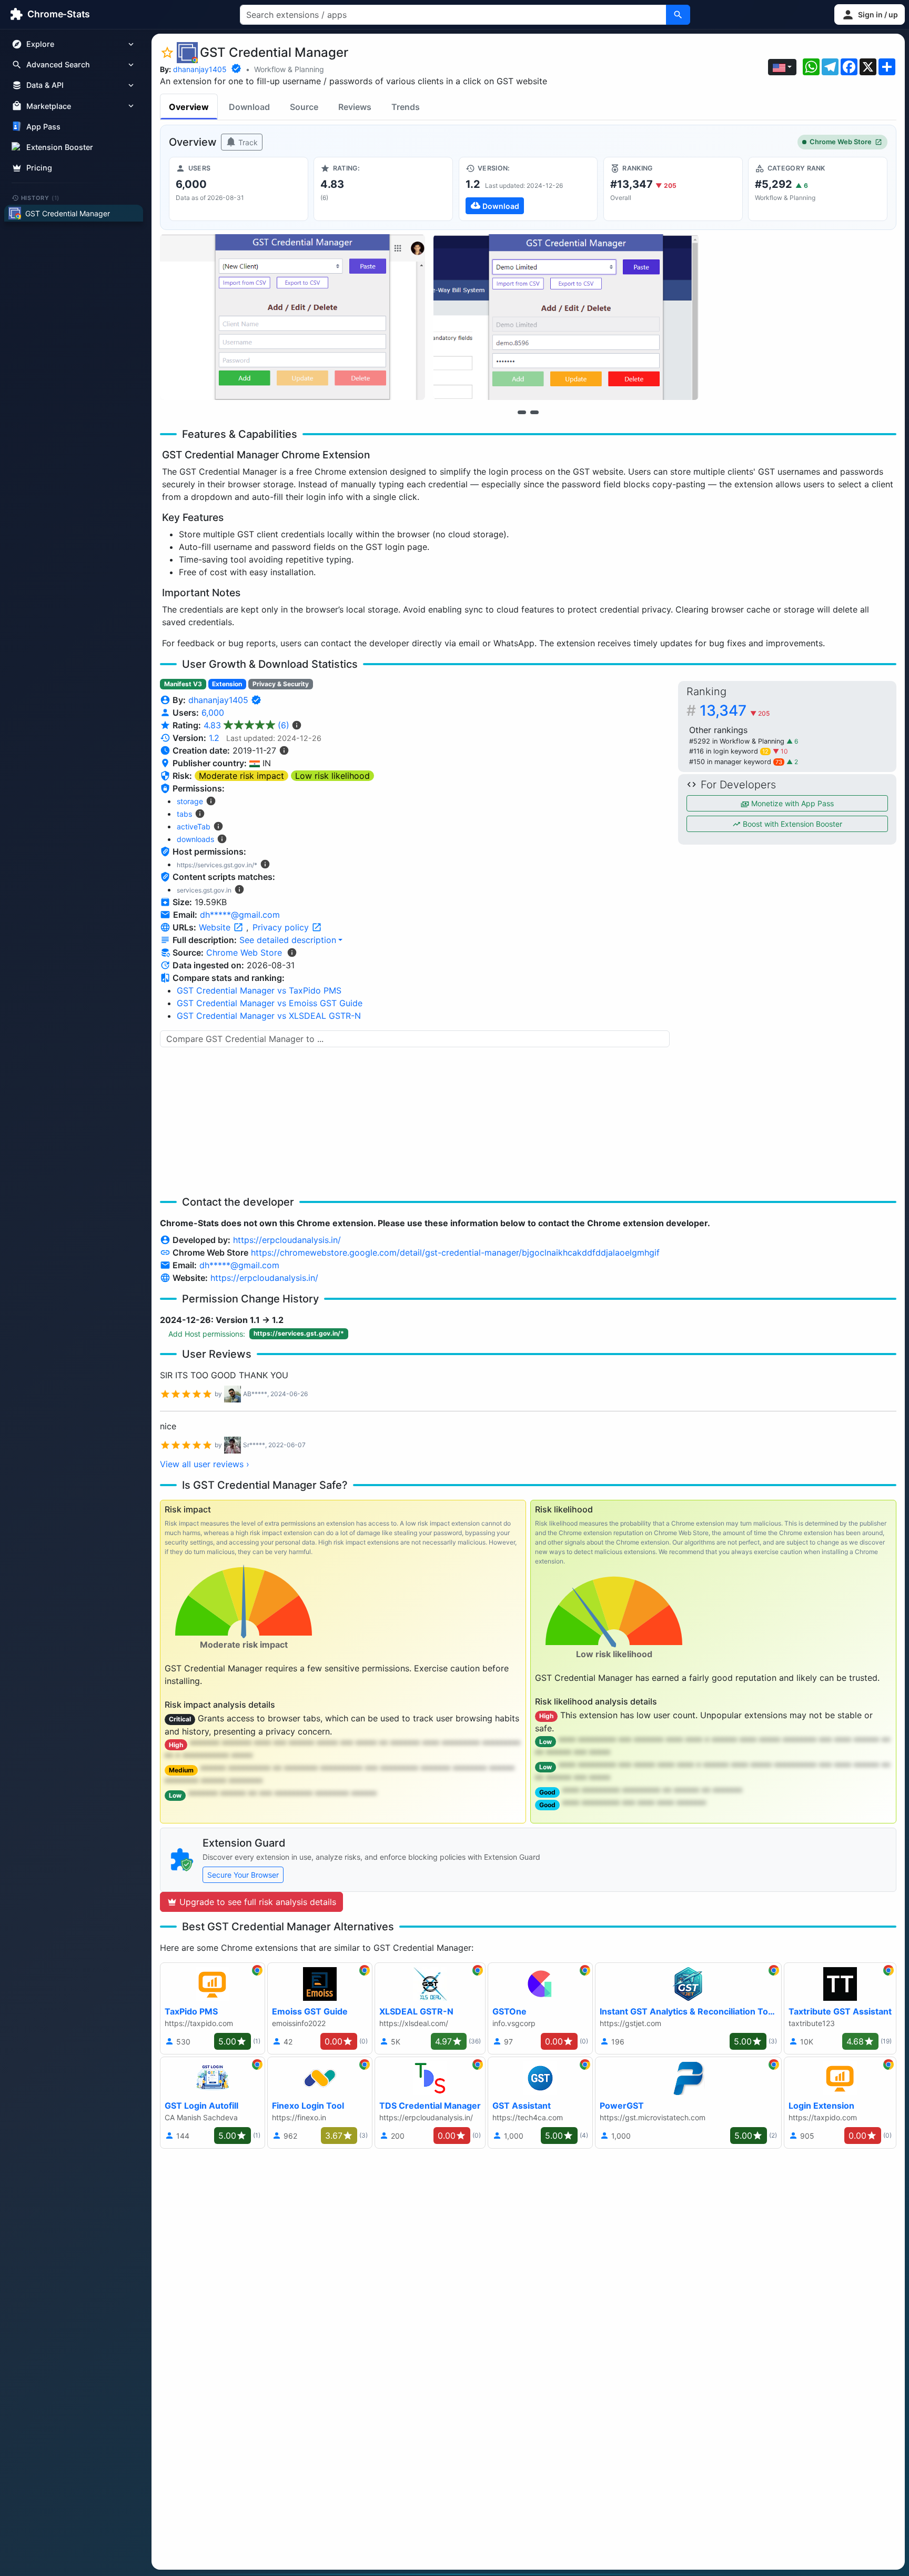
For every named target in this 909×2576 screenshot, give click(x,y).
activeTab (194, 826)
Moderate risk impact (241, 776)
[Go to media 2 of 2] (534, 412)
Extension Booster (60, 147)
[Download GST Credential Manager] (528, 189)
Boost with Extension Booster (791, 824)
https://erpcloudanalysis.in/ (287, 1240)
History (41, 197)
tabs (184, 814)
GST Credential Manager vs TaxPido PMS (259, 990)
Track (247, 142)
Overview (189, 107)
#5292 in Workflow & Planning (738, 741)
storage (190, 801)
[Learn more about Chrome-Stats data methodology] (292, 953)
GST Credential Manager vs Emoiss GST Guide (270, 1003)
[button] (870, 14)
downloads (195, 839)
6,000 (213, 713)
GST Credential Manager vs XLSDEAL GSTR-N (269, 1016)
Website (216, 927)
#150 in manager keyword (736, 762)
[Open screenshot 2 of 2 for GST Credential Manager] (566, 317)
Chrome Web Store (841, 142)
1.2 (214, 738)
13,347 (735, 710)
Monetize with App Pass (791, 803)
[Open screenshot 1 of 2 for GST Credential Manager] (292, 317)
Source (304, 107)
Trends (406, 107)
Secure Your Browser (243, 1875)
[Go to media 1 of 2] (522, 412)
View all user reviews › (205, 1464)
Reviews (355, 107)
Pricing (39, 168)
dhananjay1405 (200, 69)
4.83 (246, 725)
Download (249, 107)
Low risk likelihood (332, 776)
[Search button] (678, 15)
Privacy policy (282, 927)
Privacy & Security (281, 684)
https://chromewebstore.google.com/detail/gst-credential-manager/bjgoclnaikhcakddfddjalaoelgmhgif (455, 1252)
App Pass (43, 127)
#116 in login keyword (729, 751)
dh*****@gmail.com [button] (240, 915)
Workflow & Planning (289, 69)
